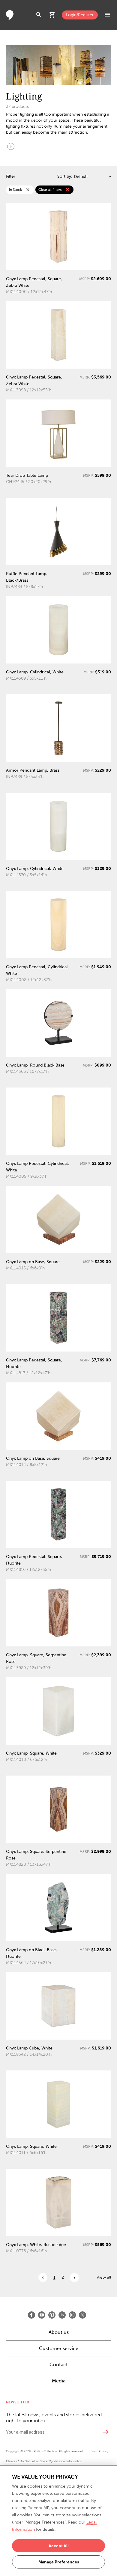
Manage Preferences (59, 2562)
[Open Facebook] (31, 2315)
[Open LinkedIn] (62, 2315)
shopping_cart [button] (52, 15)
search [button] (39, 15)
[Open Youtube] (42, 2315)
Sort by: (65, 176)
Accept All (59, 2546)
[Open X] (82, 2315)
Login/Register (80, 15)
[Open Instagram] (72, 2315)
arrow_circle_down (11, 146)
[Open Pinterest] (52, 2315)
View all (104, 2277)
